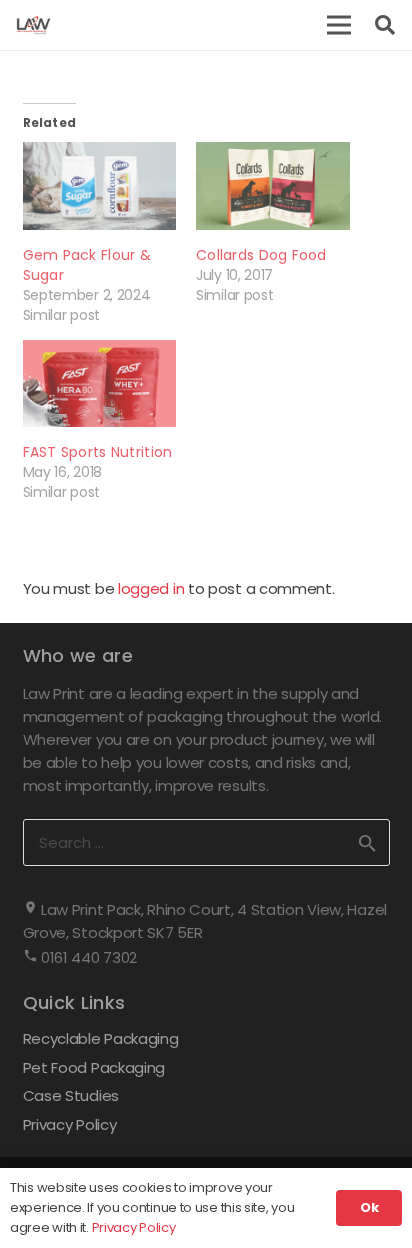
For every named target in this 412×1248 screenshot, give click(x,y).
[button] (339, 25)
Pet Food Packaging (94, 1067)
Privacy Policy (70, 1124)
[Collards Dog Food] (273, 186)
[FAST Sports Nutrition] (100, 384)
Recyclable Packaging (101, 1038)
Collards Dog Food (261, 255)
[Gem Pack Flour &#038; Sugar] (100, 186)
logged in (151, 588)
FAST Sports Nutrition (98, 452)
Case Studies (71, 1095)
